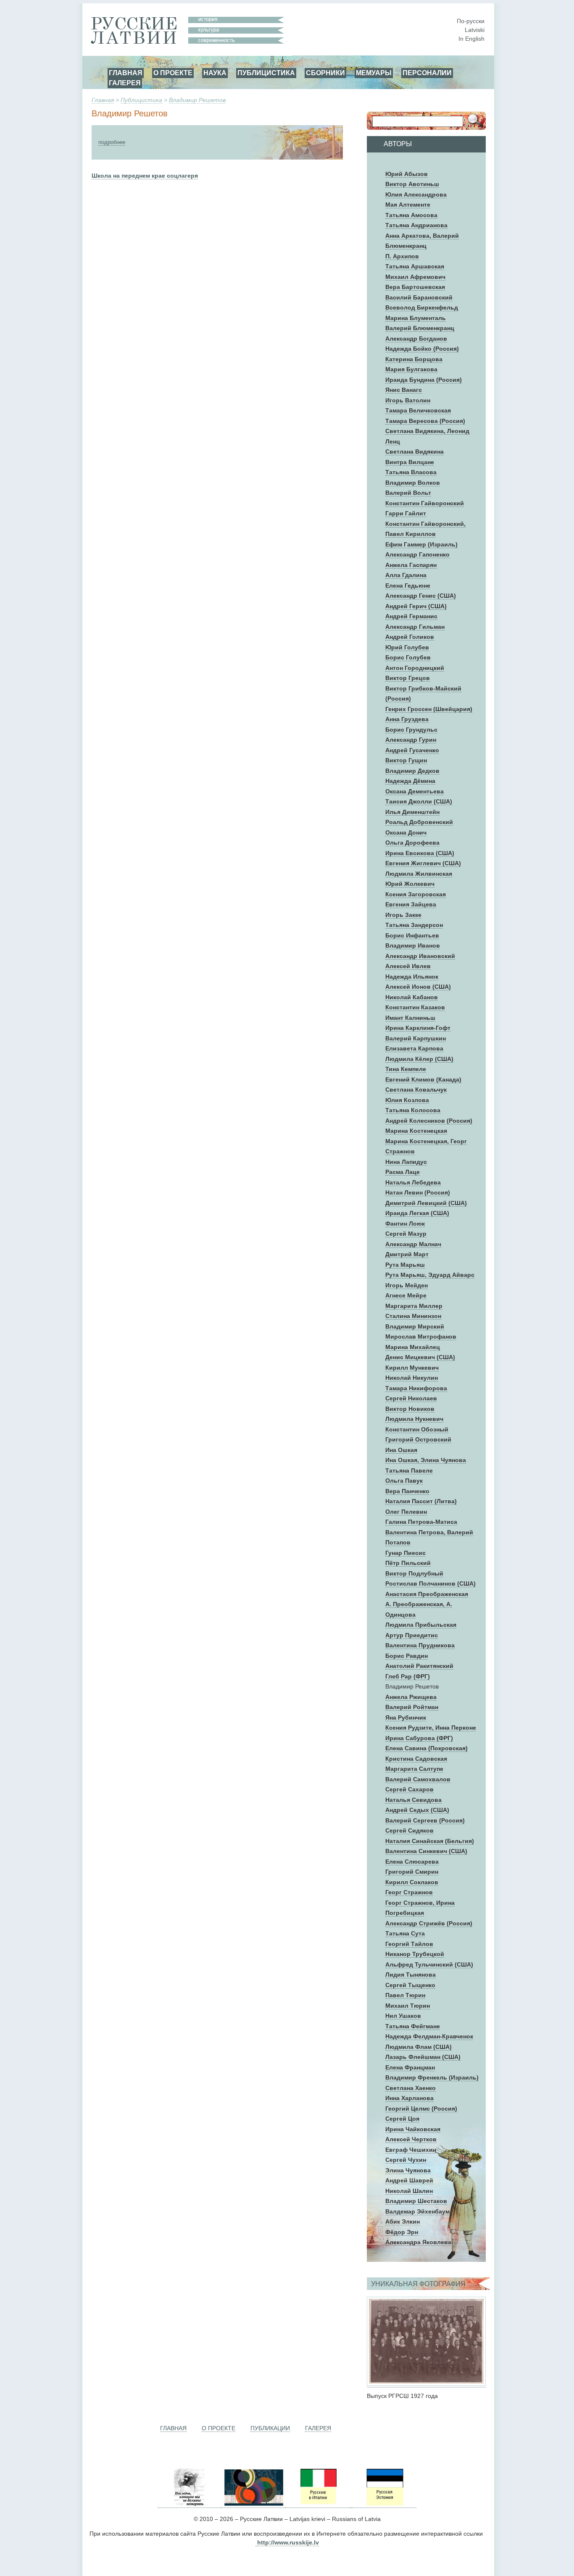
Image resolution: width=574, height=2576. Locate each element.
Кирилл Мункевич (412, 1368)
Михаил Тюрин (408, 2006)
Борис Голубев (408, 657)
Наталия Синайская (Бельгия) (430, 1841)
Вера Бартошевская (415, 287)
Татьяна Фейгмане (413, 2026)
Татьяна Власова (411, 472)
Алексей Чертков (411, 2139)
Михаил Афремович (415, 277)
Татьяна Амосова (411, 215)
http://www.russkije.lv (288, 2542)
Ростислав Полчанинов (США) (430, 1583)
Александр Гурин (411, 740)
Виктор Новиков (410, 1409)
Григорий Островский (418, 1439)
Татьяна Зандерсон (414, 925)
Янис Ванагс (404, 390)
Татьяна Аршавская (415, 266)
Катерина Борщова (414, 359)
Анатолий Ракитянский (419, 1666)
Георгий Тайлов (409, 1944)
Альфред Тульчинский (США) (429, 1964)
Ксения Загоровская (416, 894)
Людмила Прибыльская (421, 1625)
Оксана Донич (406, 832)
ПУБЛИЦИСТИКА (266, 73)
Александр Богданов (416, 339)
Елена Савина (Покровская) (427, 1748)
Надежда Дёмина (410, 781)
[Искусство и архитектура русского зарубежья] (253, 2504)
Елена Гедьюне (408, 586)
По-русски (471, 21)
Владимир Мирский (415, 1326)
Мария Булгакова (411, 369)
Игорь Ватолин (408, 400)
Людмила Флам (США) (419, 2047)
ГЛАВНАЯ (126, 73)
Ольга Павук (404, 1481)
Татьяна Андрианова (416, 225)
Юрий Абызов (407, 174)
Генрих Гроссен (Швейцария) (429, 709)
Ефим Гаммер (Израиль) (421, 544)
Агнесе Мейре (406, 1295)
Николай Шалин (409, 2191)
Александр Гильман (415, 627)
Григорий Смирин (412, 1872)
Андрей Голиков (410, 637)
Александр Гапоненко (417, 554)
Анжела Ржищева (411, 1697)
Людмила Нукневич (414, 1419)
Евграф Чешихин (411, 2150)
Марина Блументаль (416, 318)
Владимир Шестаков (416, 2201)
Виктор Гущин (406, 760)
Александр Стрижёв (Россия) (429, 1923)
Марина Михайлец (413, 1347)
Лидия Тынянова (411, 1975)
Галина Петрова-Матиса (421, 1522)
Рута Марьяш (405, 1265)
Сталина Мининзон (413, 1316)
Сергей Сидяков (409, 1830)
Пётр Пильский (408, 1563)
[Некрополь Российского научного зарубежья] (189, 2504)
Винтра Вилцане (410, 462)
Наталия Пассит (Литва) (421, 1501)
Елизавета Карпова (414, 1048)
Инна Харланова (409, 2098)
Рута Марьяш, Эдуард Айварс (430, 1275)
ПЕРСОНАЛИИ (427, 73)
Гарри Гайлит (406, 513)
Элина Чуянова (408, 2170)
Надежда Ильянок (412, 977)
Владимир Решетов (197, 100)
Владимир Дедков (412, 771)
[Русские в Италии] (318, 2504)
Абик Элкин (403, 2222)
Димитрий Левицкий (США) (426, 1203)
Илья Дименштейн (412, 812)
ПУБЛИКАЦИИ (270, 2428)
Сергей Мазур (406, 1234)
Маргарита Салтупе (414, 1769)
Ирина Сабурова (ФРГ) (419, 1738)
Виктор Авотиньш (412, 184)
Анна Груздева (407, 719)
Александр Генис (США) (421, 596)
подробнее (112, 142)
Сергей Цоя (402, 2119)
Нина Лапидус (406, 1162)
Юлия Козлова (407, 1100)
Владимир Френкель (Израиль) (432, 2077)
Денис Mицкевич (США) (420, 1357)
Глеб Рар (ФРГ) (408, 1676)
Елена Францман (410, 2067)
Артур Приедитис (412, 1635)
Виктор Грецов (408, 678)
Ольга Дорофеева (412, 843)
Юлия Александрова (416, 194)
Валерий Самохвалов (418, 1779)
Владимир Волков (413, 483)
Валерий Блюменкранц (420, 328)
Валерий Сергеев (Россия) (425, 1820)
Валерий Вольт (408, 493)
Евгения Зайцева (411, 904)
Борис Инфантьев (412, 935)
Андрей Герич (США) (416, 606)
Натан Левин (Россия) (418, 1192)
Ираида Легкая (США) (417, 1213)
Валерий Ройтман (412, 1707)
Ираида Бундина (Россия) (424, 380)
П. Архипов (402, 256)
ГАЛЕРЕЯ (125, 83)
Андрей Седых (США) (417, 1810)
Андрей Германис (411, 616)
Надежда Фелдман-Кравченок (429, 2036)
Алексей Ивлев (408, 966)
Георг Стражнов (409, 1892)
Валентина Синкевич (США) (426, 1851)
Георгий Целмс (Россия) (421, 2109)
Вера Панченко (407, 1491)
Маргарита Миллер (414, 1306)
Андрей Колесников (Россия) (429, 1121)
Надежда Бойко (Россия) (422, 349)
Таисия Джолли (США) (419, 801)
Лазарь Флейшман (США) (423, 2057)
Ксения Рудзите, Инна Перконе (431, 1728)
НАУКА (215, 73)
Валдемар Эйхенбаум (417, 2211)
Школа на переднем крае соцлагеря (145, 176)
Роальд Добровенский (419, 822)
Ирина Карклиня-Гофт (418, 1028)
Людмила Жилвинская (419, 874)
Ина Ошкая (401, 1450)
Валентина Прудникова (420, 1645)
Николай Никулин (412, 1378)
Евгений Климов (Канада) (423, 1079)
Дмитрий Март (407, 1254)
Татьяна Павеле (409, 1470)
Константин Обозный (417, 1429)
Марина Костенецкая (416, 1131)
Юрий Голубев (407, 647)
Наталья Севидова (413, 1800)
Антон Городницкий (415, 668)
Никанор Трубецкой (415, 1954)
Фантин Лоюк (405, 1224)
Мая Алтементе (408, 205)
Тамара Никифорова (416, 1388)
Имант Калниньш (410, 1018)
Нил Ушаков (403, 2016)
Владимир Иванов (413, 945)
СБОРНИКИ (325, 73)
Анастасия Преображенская (427, 1594)
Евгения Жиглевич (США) (423, 863)
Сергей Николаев (411, 1398)
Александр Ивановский (420, 956)
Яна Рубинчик (406, 1717)
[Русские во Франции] (351, 2504)
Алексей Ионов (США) (418, 987)
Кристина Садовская (416, 1759)
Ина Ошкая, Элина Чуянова (426, 1460)
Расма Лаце (403, 1172)
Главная (103, 100)
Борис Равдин (407, 1656)
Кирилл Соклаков (412, 1882)
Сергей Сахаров (409, 1789)
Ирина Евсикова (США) (420, 853)
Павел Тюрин (405, 1995)
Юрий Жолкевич (410, 884)
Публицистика (141, 100)
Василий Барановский (419, 297)
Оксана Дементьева (415, 791)
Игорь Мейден (407, 1285)
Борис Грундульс (411, 730)
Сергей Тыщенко (410, 1985)
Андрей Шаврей (409, 2180)
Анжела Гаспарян (411, 565)
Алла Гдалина (406, 575)
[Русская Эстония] (384, 2504)
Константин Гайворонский (425, 503)
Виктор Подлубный (414, 1573)
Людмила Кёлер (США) (419, 1059)
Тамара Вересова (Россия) (425, 421)
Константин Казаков (415, 1007)
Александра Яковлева (418, 2242)
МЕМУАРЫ (374, 73)
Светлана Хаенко (411, 2088)
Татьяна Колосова (413, 1110)
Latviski (475, 30)
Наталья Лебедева (413, 1182)
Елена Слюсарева (412, 1862)
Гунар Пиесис (405, 1553)
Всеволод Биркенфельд (422, 307)
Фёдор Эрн (402, 2232)
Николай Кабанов (412, 997)
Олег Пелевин (406, 1512)
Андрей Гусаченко (412, 750)
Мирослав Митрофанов (421, 1337)
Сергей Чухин (406, 2160)
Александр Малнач (413, 1244)
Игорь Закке (403, 915)
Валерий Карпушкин (416, 1038)
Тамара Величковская (418, 410)
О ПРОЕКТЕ (173, 73)
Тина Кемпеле (406, 1069)
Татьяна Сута (405, 1933)
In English (471, 39)
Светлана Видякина (415, 452)
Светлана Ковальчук (416, 1090)
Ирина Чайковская (413, 2129)
